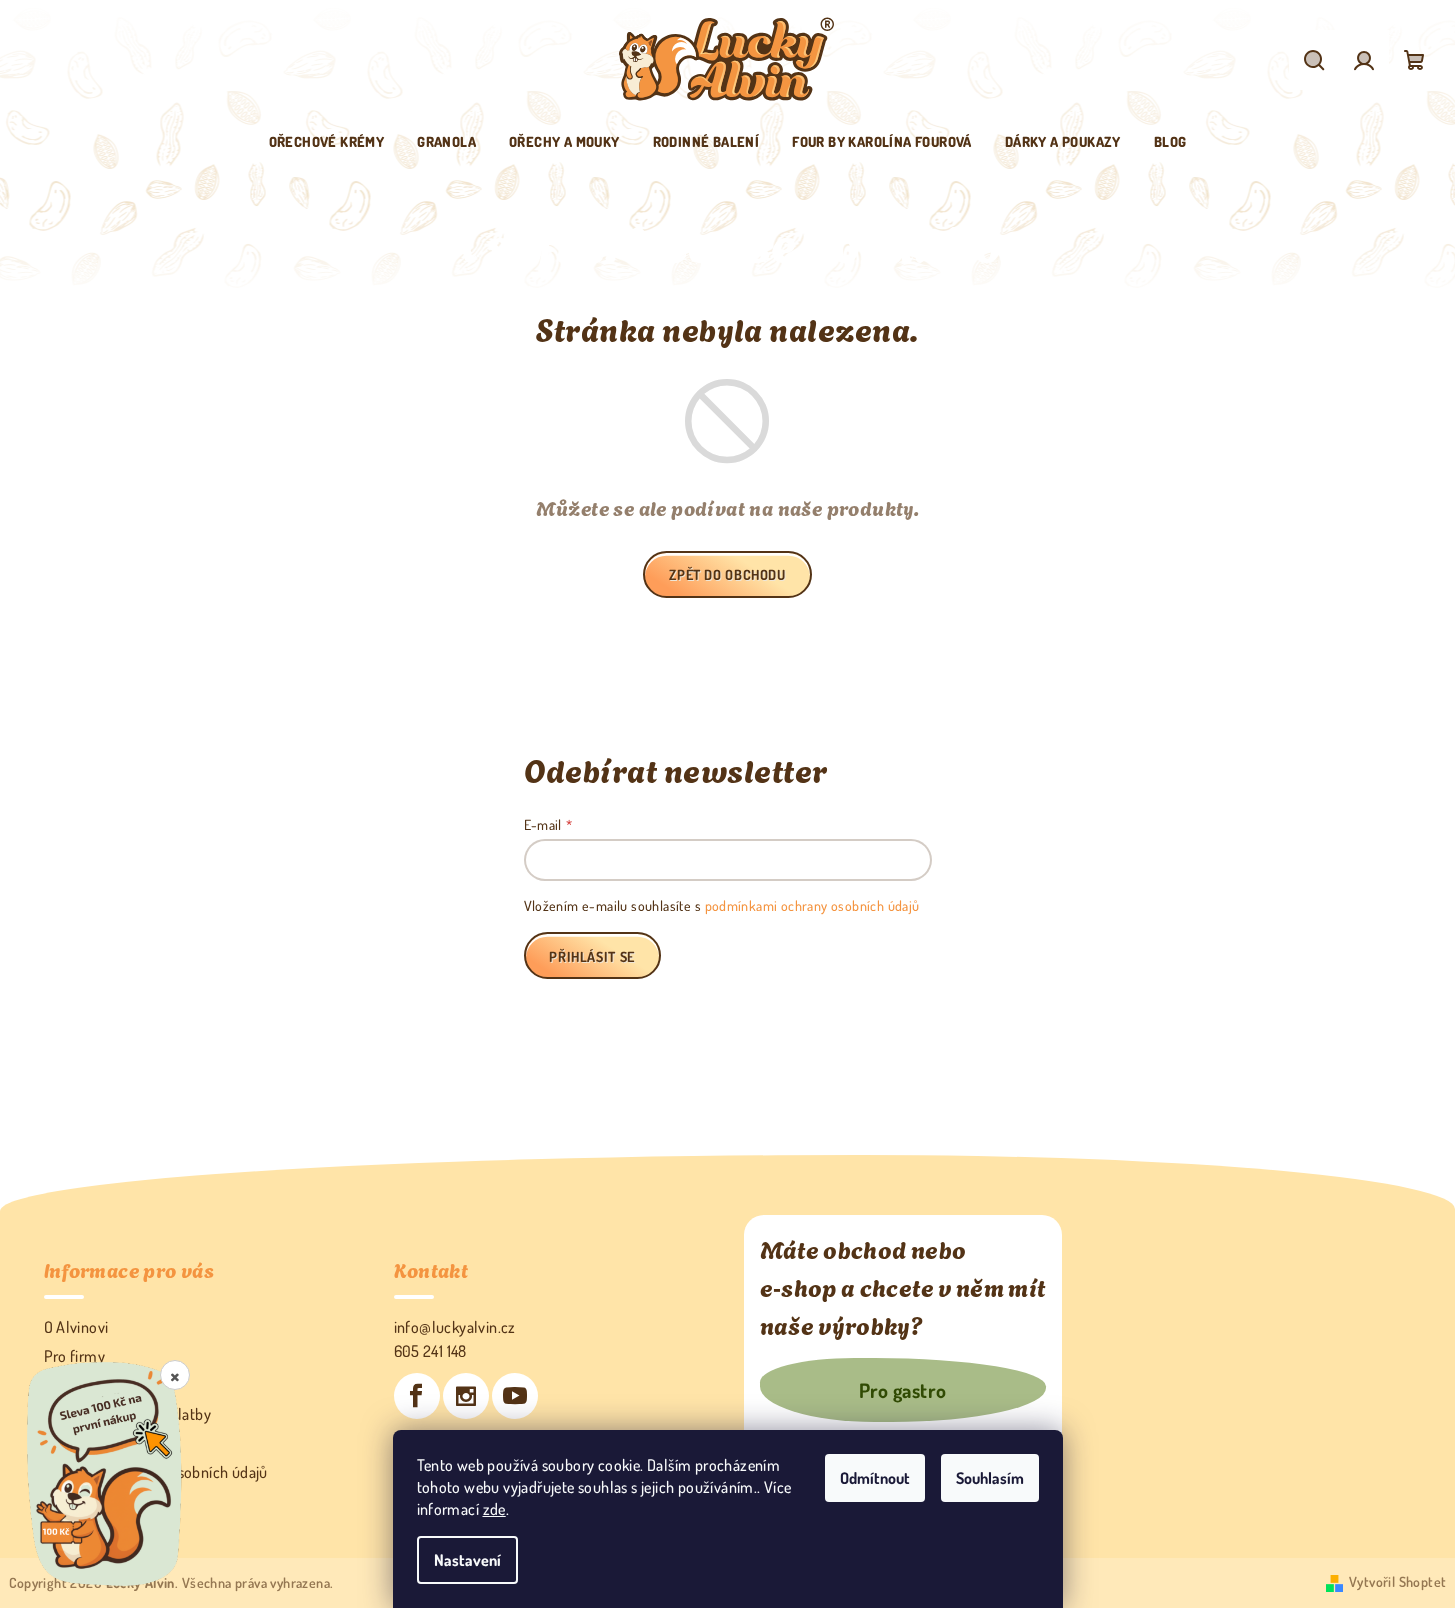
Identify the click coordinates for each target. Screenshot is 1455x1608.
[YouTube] (515, 1396)
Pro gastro (903, 1390)
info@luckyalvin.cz (455, 1327)
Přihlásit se (592, 956)
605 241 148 (430, 1351)
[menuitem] (327, 142)
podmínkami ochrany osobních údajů (812, 905)
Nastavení (467, 1560)
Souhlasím (990, 1478)
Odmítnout (875, 1478)
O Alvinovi (76, 1327)
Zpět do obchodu (727, 574)
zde (494, 1509)
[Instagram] (466, 1396)
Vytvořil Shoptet (1397, 1581)
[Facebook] (417, 1396)
